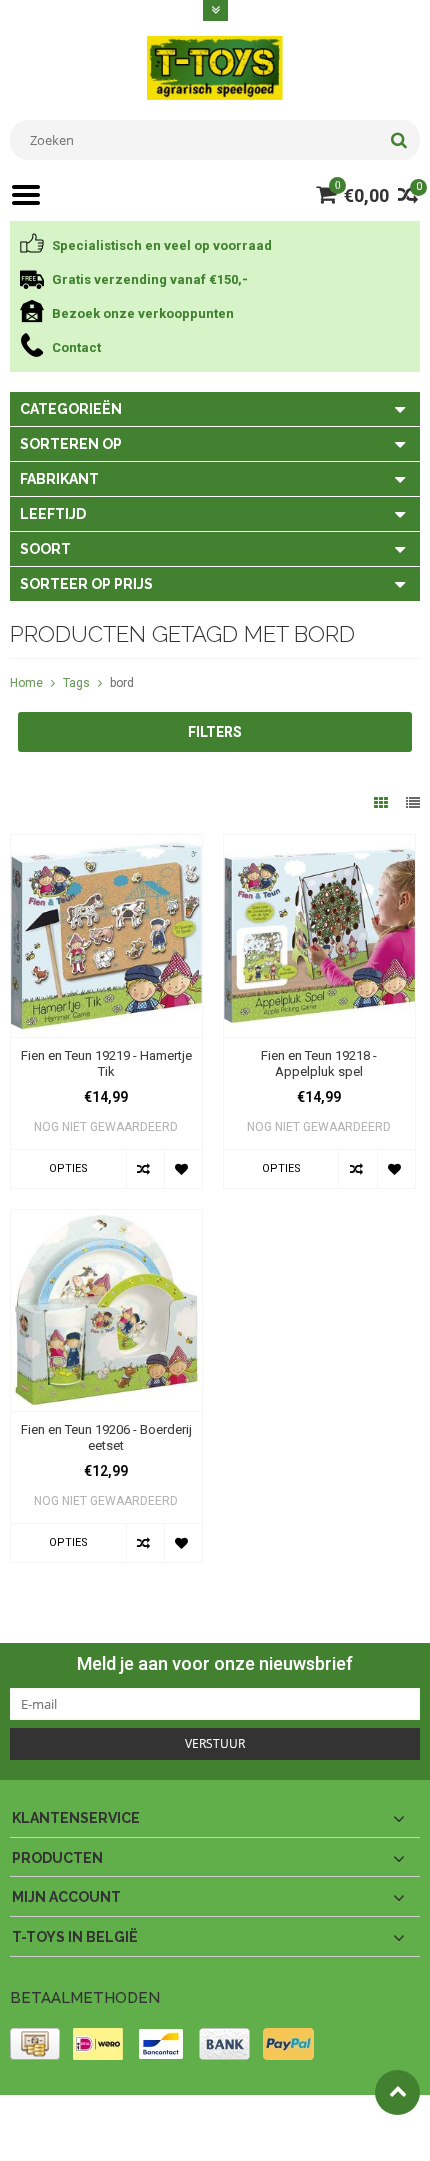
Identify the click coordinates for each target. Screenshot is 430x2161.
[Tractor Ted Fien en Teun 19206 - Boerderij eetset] (106, 1220)
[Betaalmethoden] (35, 2044)
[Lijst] (413, 803)
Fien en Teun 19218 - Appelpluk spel (319, 1064)
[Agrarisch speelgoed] (214, 67)
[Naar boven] (397, 2092)
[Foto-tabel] (382, 803)
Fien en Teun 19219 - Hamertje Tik (106, 1064)
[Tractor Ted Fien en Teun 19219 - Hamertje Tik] (106, 845)
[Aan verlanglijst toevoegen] (183, 1169)
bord (122, 683)
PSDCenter (271, 2119)
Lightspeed (40, 2137)
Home (26, 683)
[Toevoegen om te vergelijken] (145, 1169)
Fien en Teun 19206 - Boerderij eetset (106, 1438)
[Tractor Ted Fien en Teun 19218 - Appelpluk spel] (319, 845)
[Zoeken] (398, 140)
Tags (76, 683)
